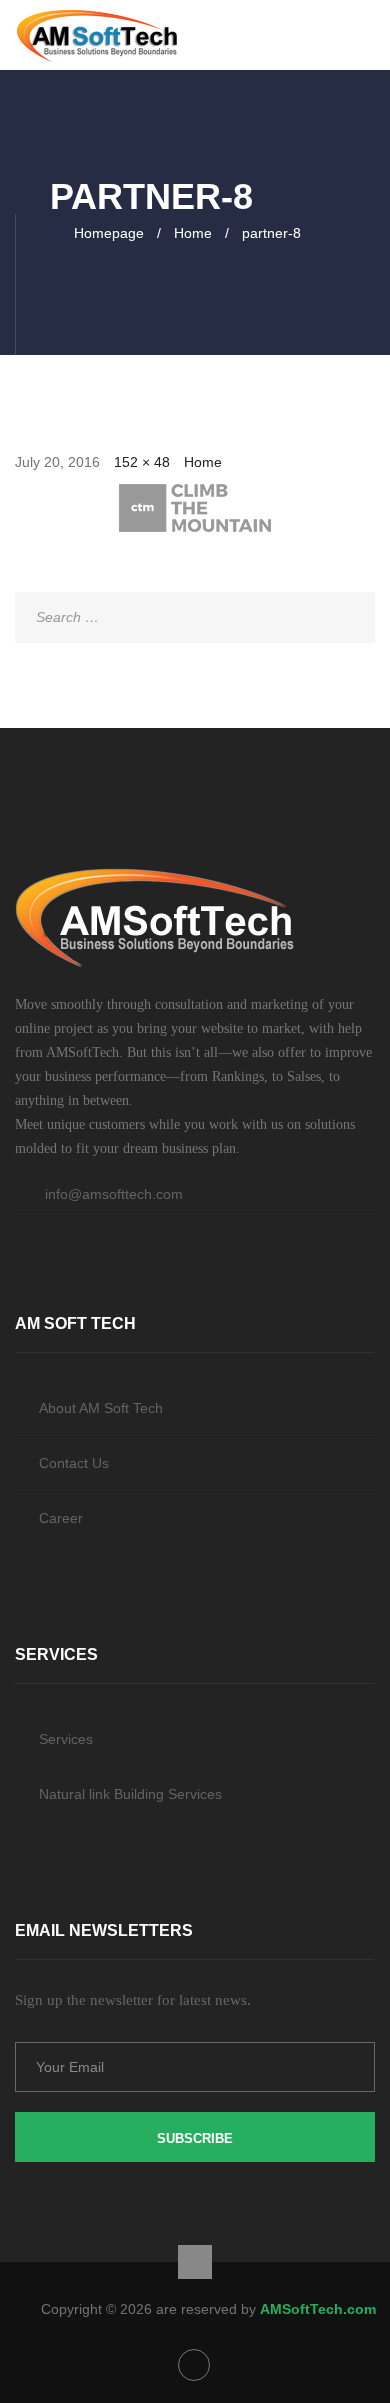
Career (61, 1518)
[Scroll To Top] (195, 2262)
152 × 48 (142, 462)
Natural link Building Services (130, 1794)
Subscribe (195, 2138)
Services (66, 1739)
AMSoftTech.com (318, 2309)
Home (193, 233)
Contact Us (74, 1463)
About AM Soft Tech (101, 1408)
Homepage (109, 233)
